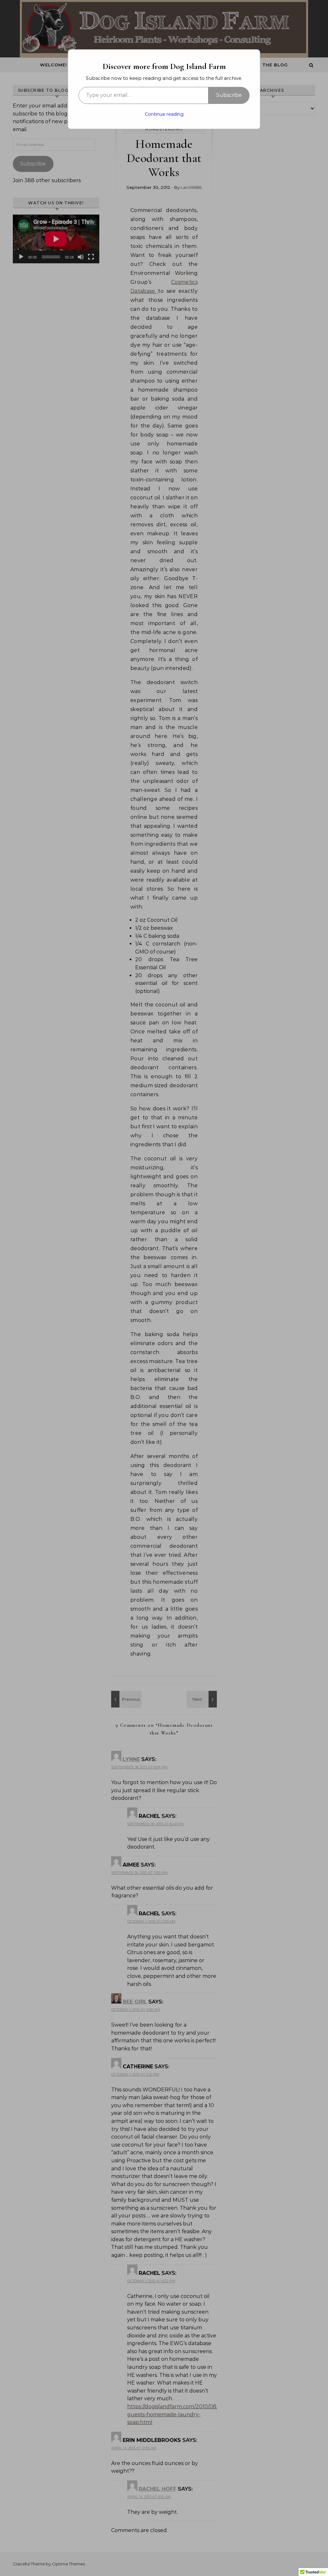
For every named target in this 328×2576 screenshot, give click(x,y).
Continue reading (164, 114)
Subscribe (229, 95)
